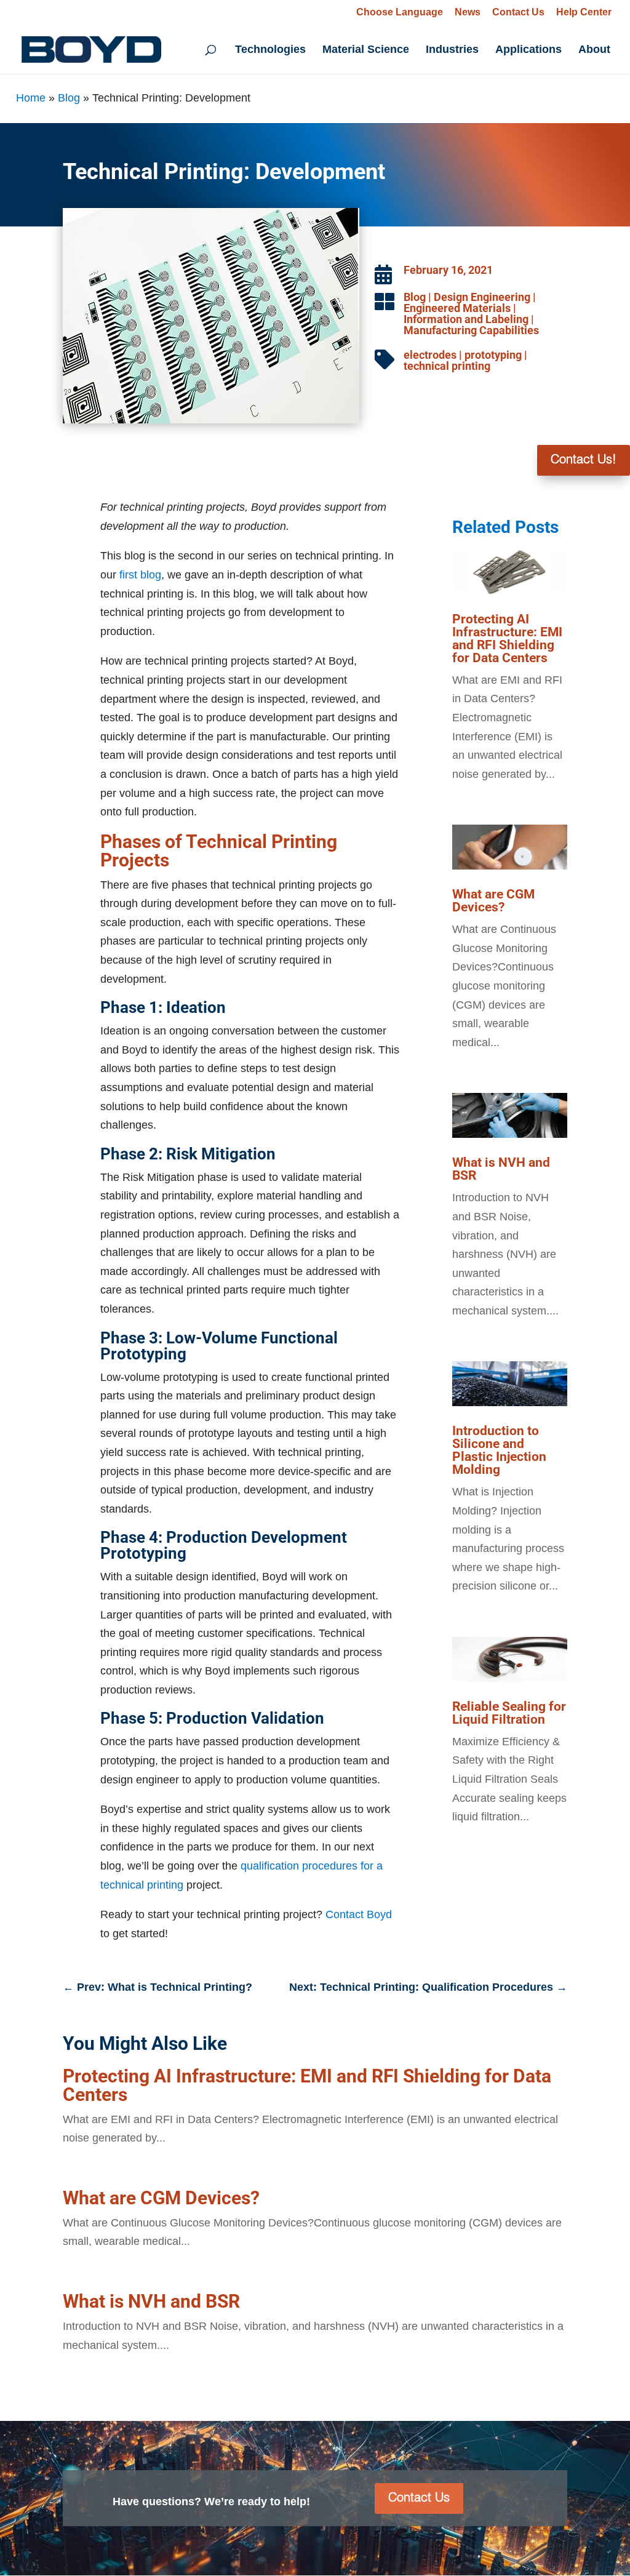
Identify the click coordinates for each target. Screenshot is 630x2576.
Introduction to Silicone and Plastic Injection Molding (499, 1450)
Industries (452, 50)
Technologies (270, 50)
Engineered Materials (457, 308)
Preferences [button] (300, 2547)
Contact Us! (584, 460)
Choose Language (400, 12)
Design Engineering (482, 297)
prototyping (493, 355)
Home (31, 98)
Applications (528, 50)
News (468, 12)
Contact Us (518, 12)
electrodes (430, 355)
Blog (69, 98)
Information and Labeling (466, 319)
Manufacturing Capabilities (471, 330)
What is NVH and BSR (501, 1169)
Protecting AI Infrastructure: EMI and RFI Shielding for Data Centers (507, 638)
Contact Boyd (359, 1914)
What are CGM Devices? (493, 901)
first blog (140, 575)
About (594, 50)
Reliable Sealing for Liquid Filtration (509, 1713)
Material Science (366, 50)
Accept (561, 2538)
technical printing (447, 366)
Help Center (584, 12)
